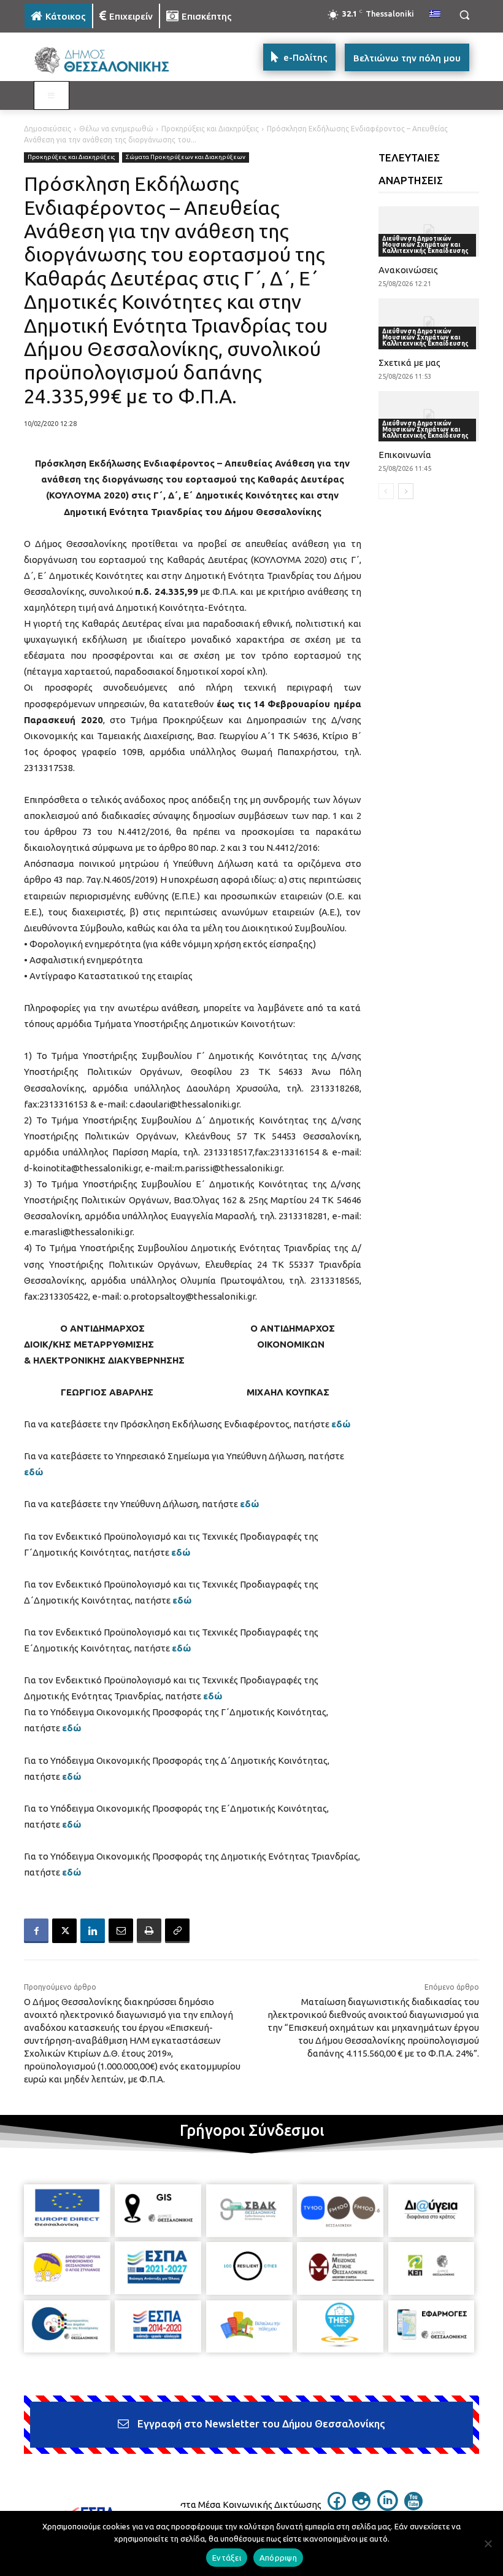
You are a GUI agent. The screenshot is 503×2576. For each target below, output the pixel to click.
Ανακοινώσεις (408, 270)
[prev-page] (386, 491)
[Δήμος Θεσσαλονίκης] (108, 60)
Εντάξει (227, 2558)
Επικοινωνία (405, 455)
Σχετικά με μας (409, 363)
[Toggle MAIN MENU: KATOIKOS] (52, 96)
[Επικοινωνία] (429, 416)
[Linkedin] (93, 1931)
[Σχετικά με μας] (429, 324)
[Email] (121, 1931)
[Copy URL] (177, 1931)
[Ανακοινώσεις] (429, 231)
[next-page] (406, 491)
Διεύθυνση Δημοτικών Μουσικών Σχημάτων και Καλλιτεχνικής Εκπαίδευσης (425, 245)
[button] (464, 15)
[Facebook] (36, 1931)
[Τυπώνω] (149, 1931)
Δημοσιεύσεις (48, 129)
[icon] (337, 2507)
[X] (64, 1931)
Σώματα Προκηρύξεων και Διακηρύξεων (186, 157)
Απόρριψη (278, 2558)
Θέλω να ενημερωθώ (116, 129)
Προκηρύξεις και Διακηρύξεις (210, 129)
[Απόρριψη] (488, 2543)
